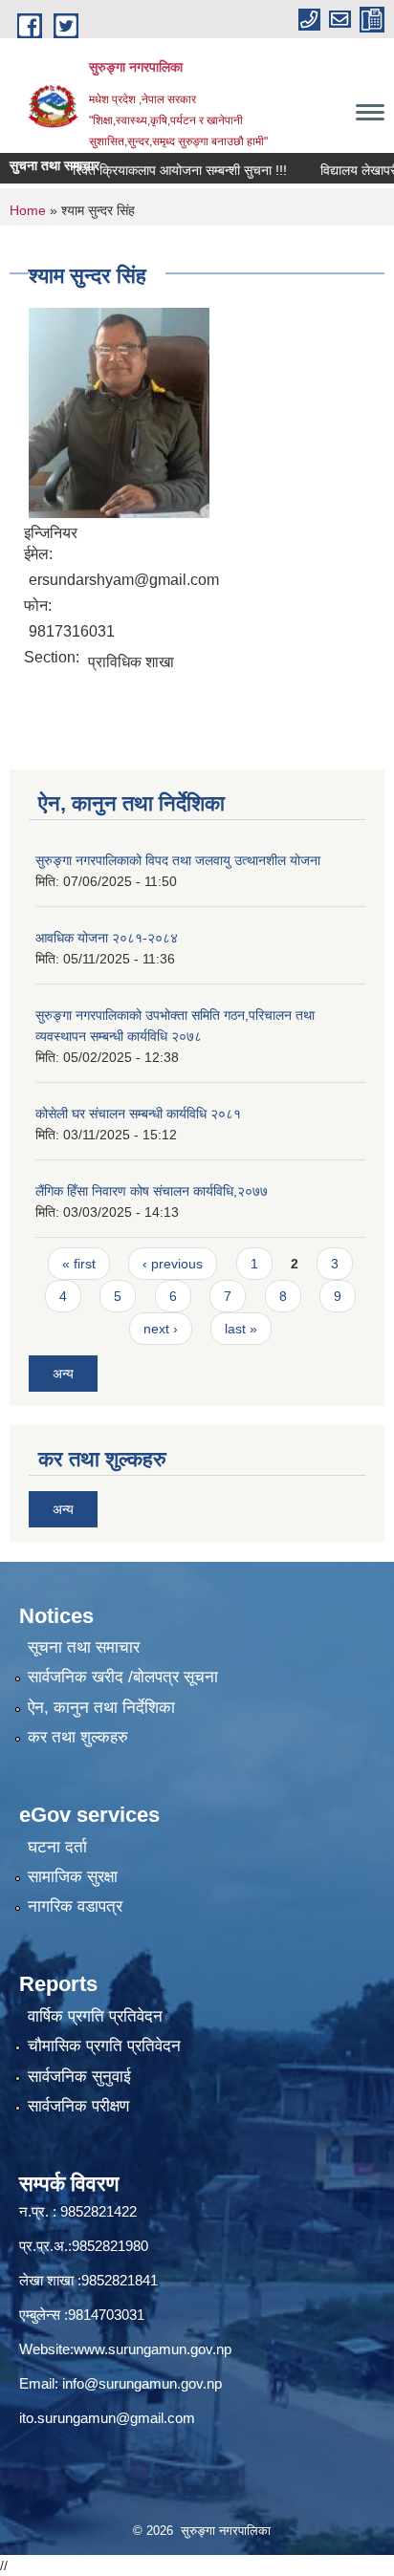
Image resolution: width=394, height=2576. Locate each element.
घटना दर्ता (57, 1847)
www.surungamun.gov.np (153, 2349)
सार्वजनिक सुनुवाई (79, 2077)
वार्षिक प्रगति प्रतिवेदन (95, 2016)
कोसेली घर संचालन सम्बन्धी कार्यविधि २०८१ (138, 1114)
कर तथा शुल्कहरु (78, 1737)
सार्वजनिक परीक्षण (78, 2106)
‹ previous (173, 1264)
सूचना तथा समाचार (84, 1647)
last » (241, 1329)
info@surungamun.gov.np (142, 2383)
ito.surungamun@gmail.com (107, 2418)
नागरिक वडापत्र (75, 1906)
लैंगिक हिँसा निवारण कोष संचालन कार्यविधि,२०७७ (152, 1191)
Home (28, 210)
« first (79, 1264)
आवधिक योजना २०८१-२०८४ (107, 938)
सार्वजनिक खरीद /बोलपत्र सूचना (123, 1677)
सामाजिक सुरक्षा (73, 1877)
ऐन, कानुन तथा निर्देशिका (101, 1708)
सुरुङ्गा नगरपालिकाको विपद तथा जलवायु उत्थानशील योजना (178, 860)
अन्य (63, 1374)
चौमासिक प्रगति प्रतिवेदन (104, 2046)
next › (161, 1329)
